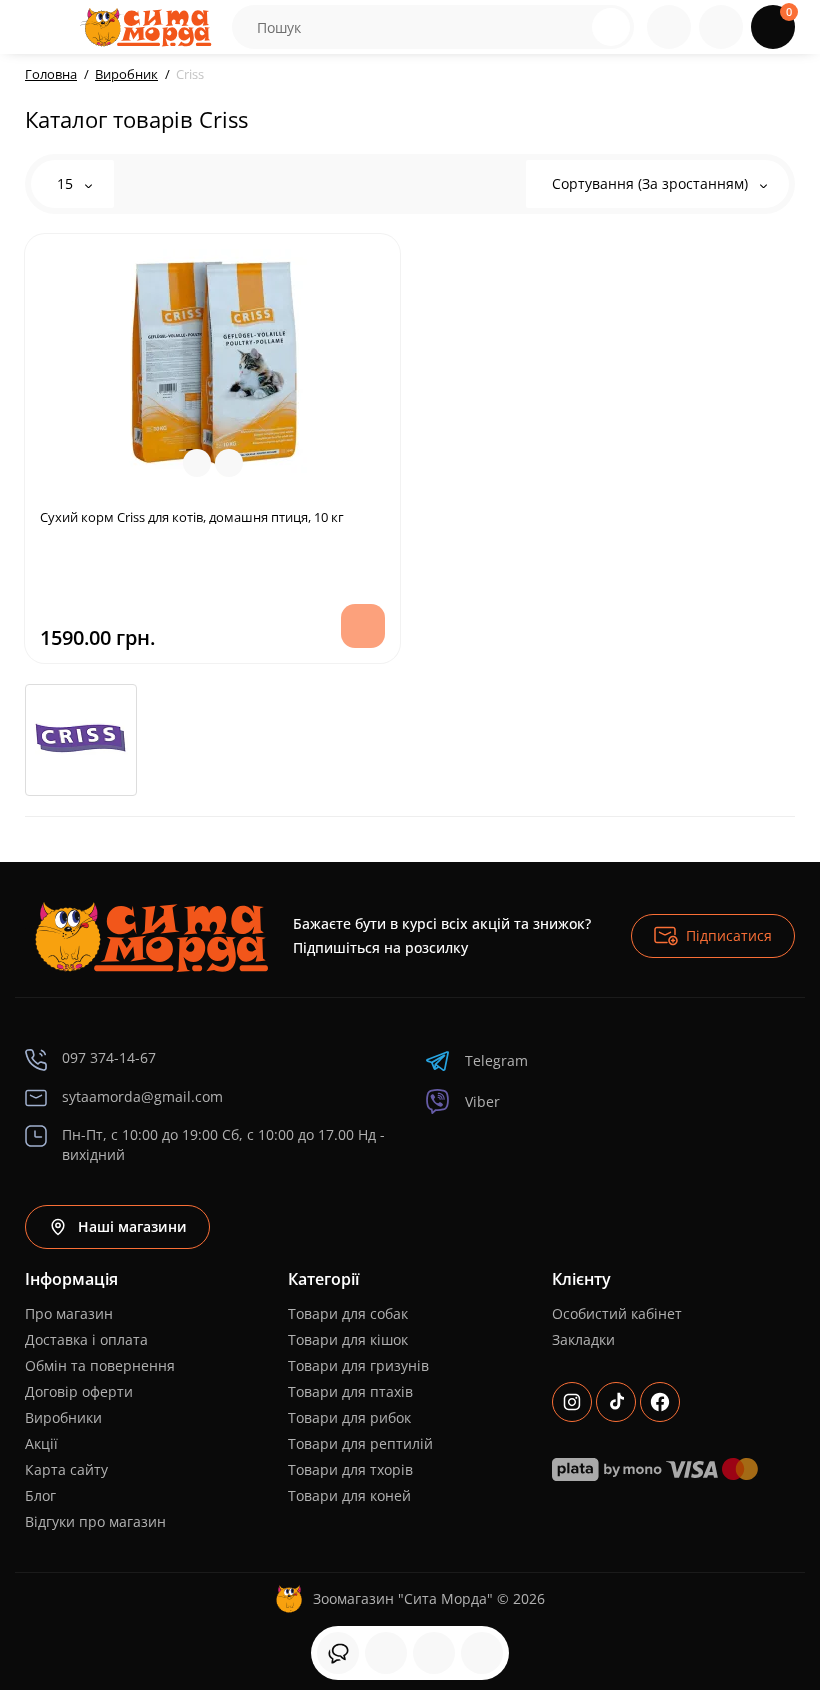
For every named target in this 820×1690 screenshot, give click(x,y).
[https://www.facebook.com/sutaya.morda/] (660, 1402)
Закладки (583, 1339)
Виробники (63, 1417)
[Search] (574, 27)
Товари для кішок (348, 1339)
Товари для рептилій (360, 1443)
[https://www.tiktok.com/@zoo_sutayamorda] (616, 1402)
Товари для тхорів (350, 1469)
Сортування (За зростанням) (652, 183)
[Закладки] (434, 1653)
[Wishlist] (229, 463)
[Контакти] (669, 27)
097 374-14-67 (109, 1057)
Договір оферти (79, 1391)
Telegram (496, 1060)
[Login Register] (721, 27)
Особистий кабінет (617, 1313)
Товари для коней (349, 1495)
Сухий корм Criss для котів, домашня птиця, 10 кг (192, 517)
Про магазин (69, 1313)
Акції (41, 1443)
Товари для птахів (350, 1391)
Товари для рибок (349, 1417)
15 (67, 183)
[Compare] (197, 463)
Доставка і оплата (86, 1339)
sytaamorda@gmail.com (142, 1096)
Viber (482, 1101)
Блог (40, 1495)
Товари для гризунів (358, 1365)
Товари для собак (348, 1313)
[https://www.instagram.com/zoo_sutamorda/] (572, 1402)
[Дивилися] (338, 1653)
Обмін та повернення (100, 1365)
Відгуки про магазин (95, 1521)
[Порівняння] (482, 1653)
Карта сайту (66, 1469)
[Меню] (47, 27)
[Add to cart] (363, 626)
